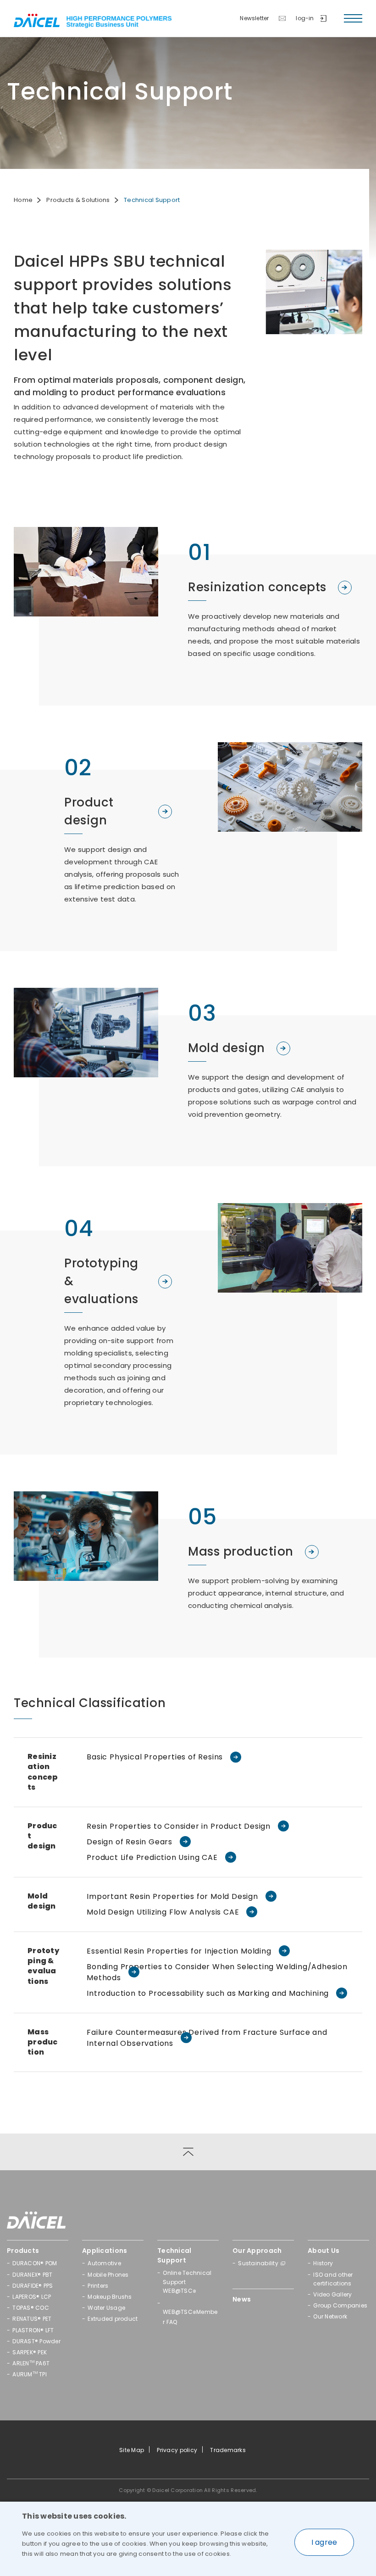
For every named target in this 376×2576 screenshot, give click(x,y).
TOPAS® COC (31, 2308)
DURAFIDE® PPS (33, 2286)
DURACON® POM (35, 2263)
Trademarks (228, 2450)
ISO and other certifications (333, 2279)
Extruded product (113, 2319)
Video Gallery (332, 2294)
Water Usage (106, 2308)
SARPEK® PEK (30, 2352)
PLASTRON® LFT (33, 2330)
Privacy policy (177, 2450)
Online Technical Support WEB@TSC (187, 2282)
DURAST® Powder (36, 2341)
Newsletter (254, 18)
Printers (98, 2286)
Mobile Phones (108, 2275)
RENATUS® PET (32, 2319)
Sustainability (258, 2263)
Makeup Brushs (110, 2297)
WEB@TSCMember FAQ (190, 2317)
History (323, 2263)
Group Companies (340, 2305)
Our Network (330, 2316)
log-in (305, 18)
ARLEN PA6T (31, 2363)
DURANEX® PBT (32, 2275)
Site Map (132, 2450)
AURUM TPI (30, 2374)
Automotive (104, 2263)
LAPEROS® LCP (32, 2297)
